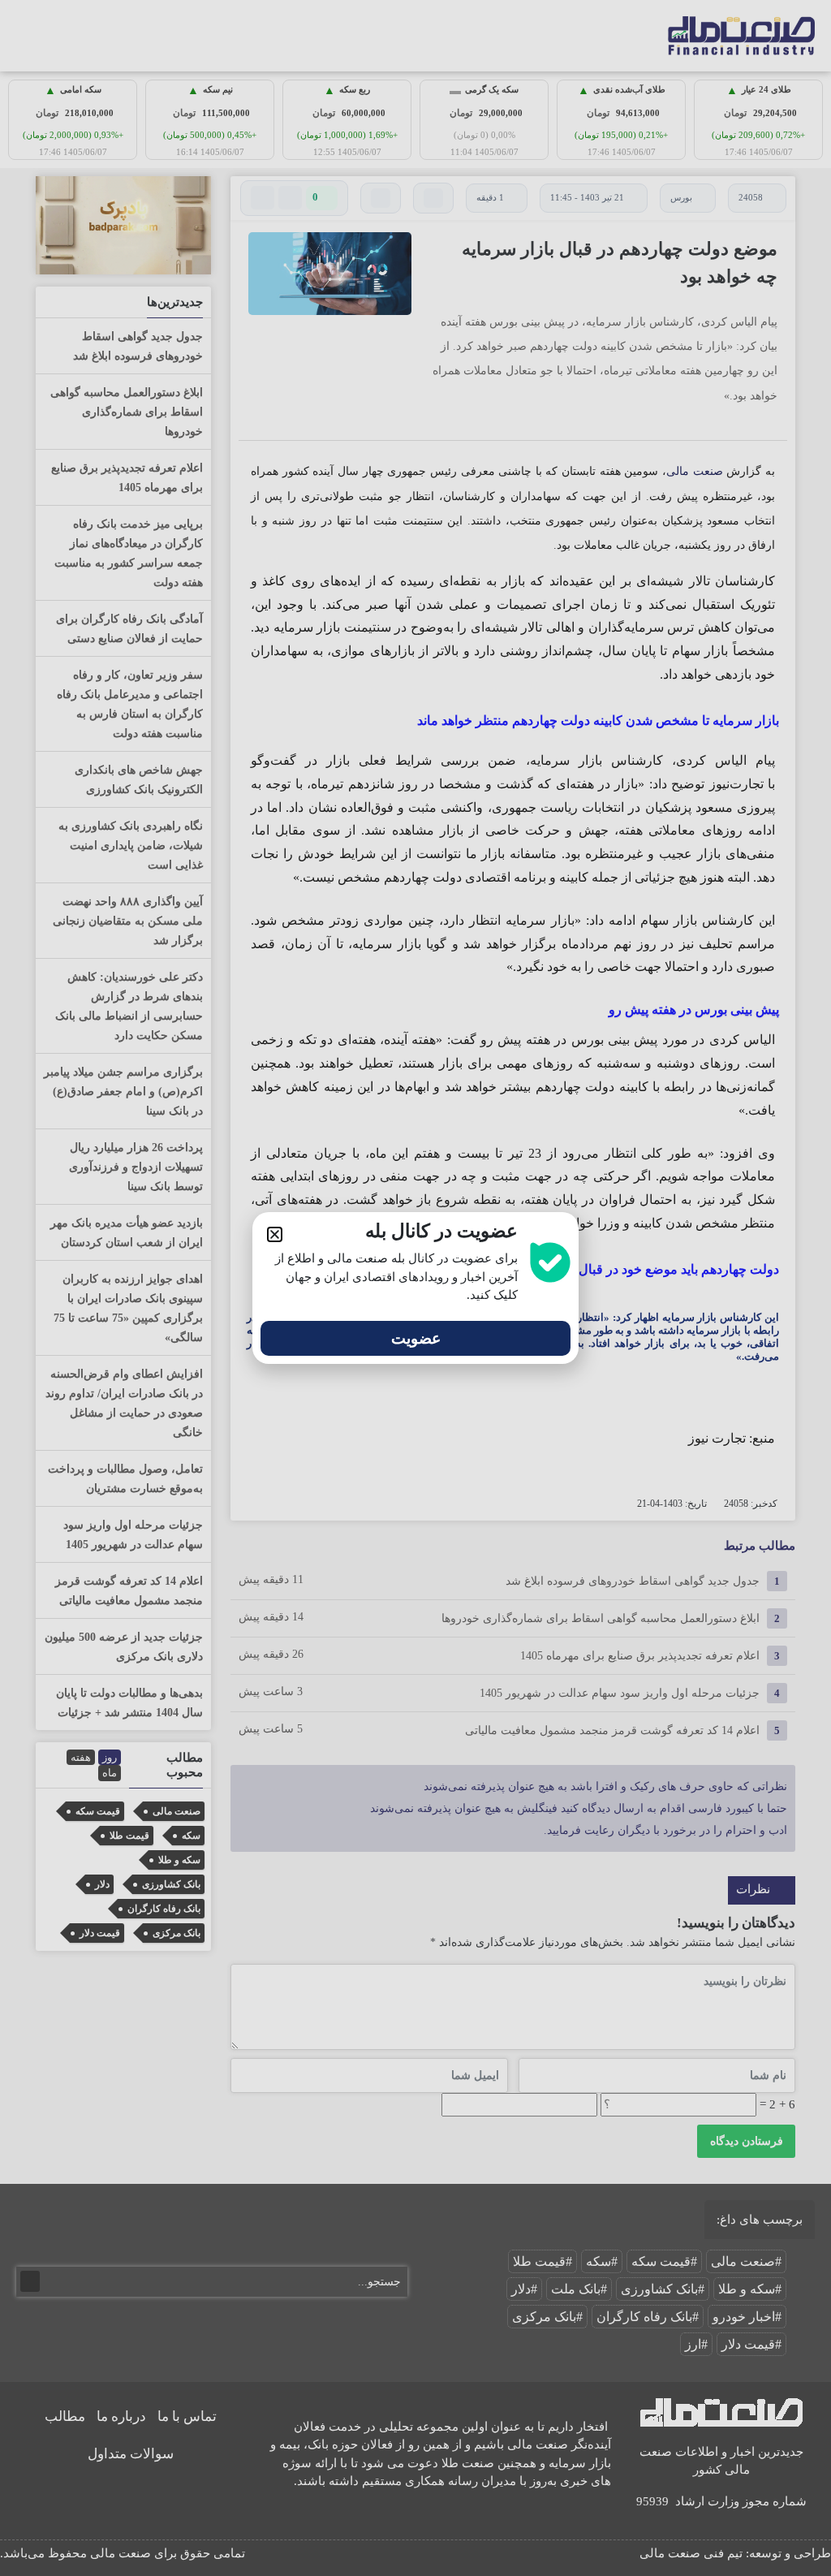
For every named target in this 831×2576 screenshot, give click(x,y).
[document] (415, 1288)
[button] (275, 1234)
